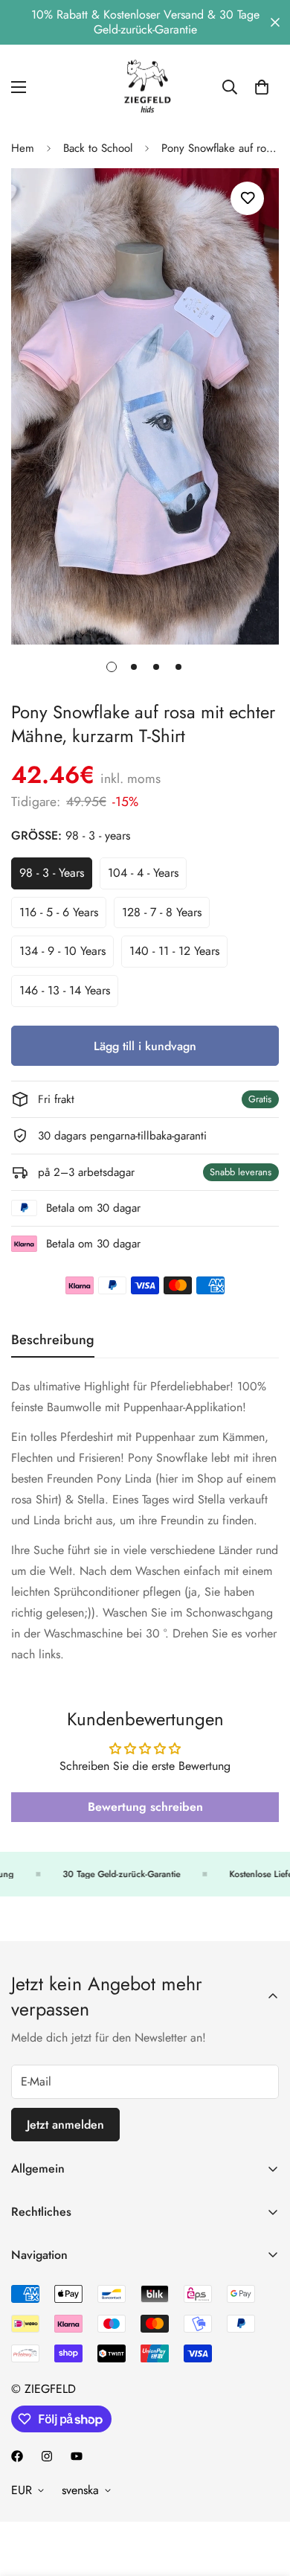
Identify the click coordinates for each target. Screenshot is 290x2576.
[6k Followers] (47, 2456)
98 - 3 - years (56, 877)
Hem (23, 148)
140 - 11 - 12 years (178, 955)
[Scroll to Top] (263, 2497)
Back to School (98, 148)
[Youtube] (77, 2456)
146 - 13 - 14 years (69, 994)
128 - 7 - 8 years (166, 916)
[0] (262, 87)
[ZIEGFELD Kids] (145, 87)
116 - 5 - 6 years (63, 916)
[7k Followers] (17, 2456)
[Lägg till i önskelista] (247, 198)
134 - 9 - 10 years (67, 955)
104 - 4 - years (147, 877)
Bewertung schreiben (145, 1807)
